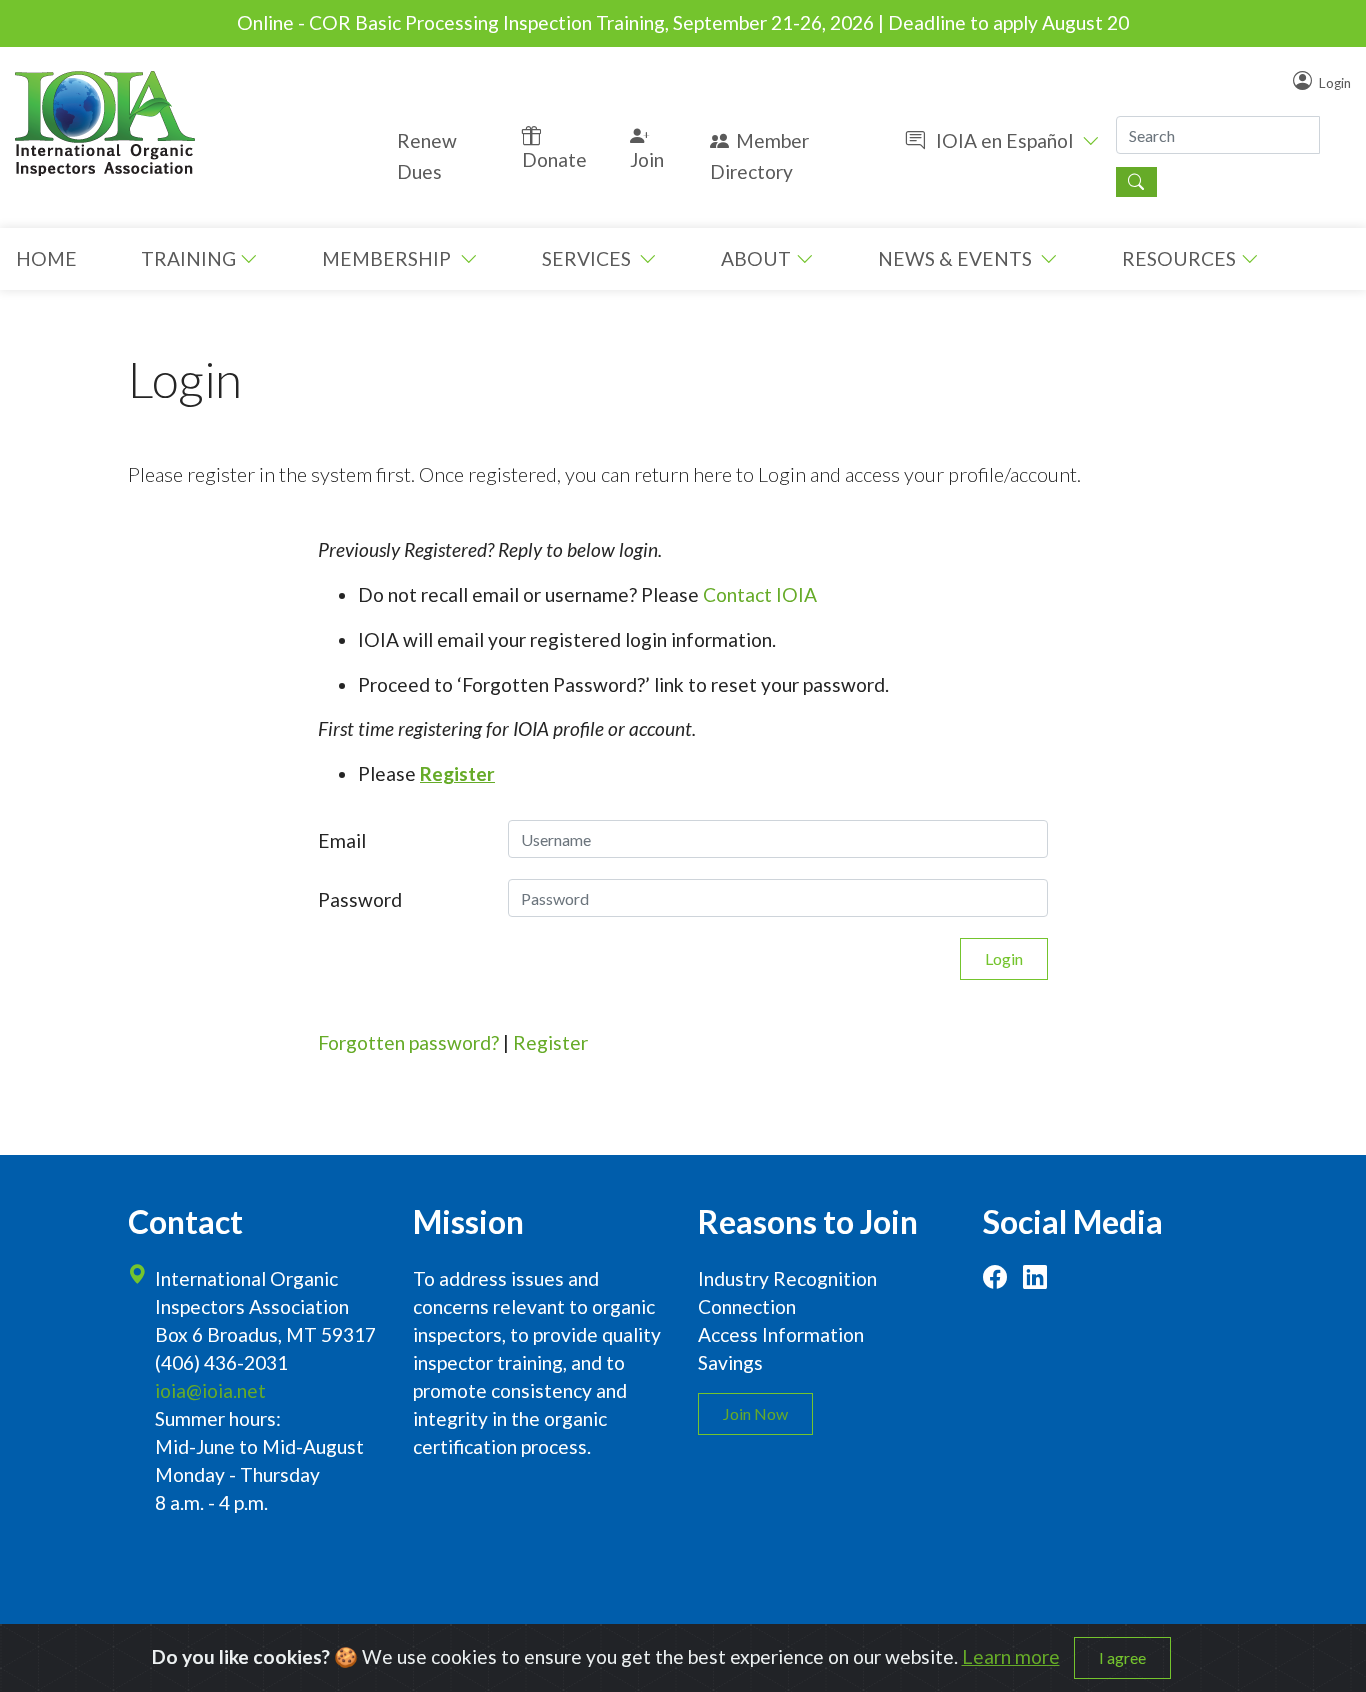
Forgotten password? (408, 1042)
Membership (388, 258)
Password (360, 899)
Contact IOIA (760, 594)
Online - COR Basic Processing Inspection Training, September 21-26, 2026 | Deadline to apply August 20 (683, 22)
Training (188, 258)
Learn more (1011, 1656)
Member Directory (759, 156)
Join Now (755, 1413)
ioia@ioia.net (210, 1390)
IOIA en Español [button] (1004, 140)
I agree (1122, 1657)
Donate (554, 159)
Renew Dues (427, 156)
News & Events (957, 258)
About (756, 258)
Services (588, 258)
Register (550, 1042)
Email (342, 840)
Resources (1179, 258)
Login (1335, 82)
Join (647, 159)
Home (46, 258)
